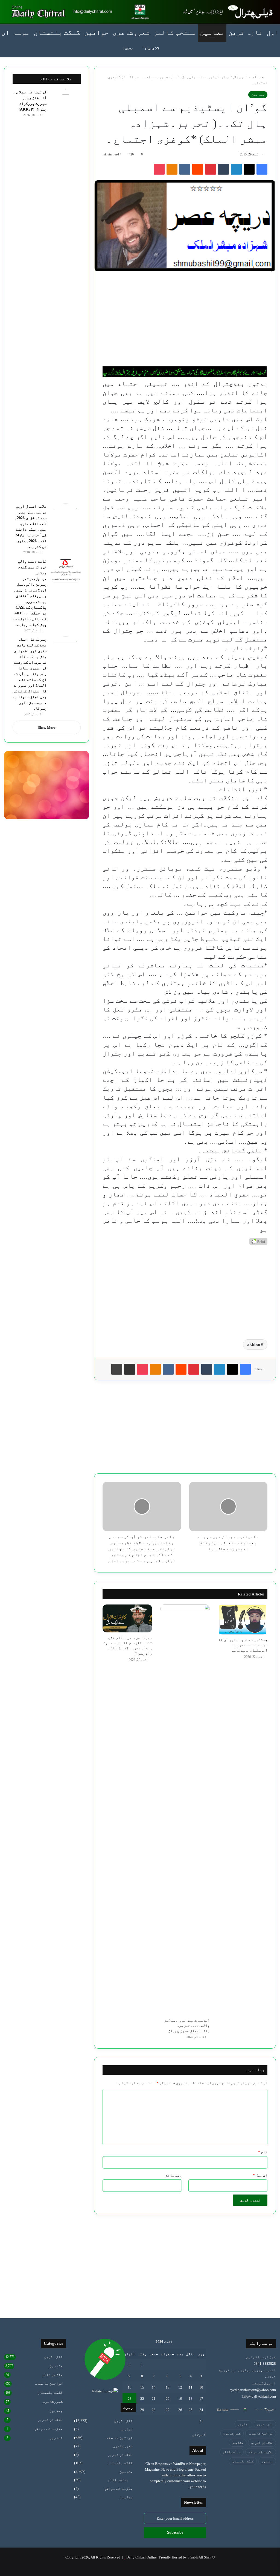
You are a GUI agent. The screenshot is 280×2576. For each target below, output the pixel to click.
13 (168, 2387)
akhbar (254, 1344)
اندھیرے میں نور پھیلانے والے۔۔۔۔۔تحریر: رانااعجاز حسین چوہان (187, 2026)
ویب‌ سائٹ (174, 2175)
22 (142, 2399)
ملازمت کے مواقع (261, 2452)
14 (154, 2387)
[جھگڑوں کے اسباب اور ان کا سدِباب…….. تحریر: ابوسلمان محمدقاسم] (243, 1620)
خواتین (97, 32)
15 (142, 2387)
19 (180, 2399)
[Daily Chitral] (140, 12)
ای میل (260, 2175)
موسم (22, 32)
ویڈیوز (267, 2461)
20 (168, 2399)
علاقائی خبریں (262, 2443)
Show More (47, 728)
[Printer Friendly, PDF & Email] (258, 1241)
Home (260, 77)
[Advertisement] (185, 318)
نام (263, 2152)
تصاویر (243, 2424)
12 (180, 2387)
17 (201, 2399)
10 (201, 2387)
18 (191, 2399)
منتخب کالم (232, 2452)
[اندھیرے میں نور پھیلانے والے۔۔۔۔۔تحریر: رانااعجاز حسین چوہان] (185, 1810)
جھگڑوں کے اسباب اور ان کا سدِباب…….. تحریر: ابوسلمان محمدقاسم (243, 1645)
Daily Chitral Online (142, 2557)
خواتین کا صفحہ (261, 2433)
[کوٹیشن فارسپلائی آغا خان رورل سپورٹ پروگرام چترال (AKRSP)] (66, 294)
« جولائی (199, 2435)
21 (154, 2399)
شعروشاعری (131, 32)
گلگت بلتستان (57, 32)
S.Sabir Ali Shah (199, 2557)
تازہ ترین (246, 32)
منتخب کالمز (175, 32)
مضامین (212, 32)
